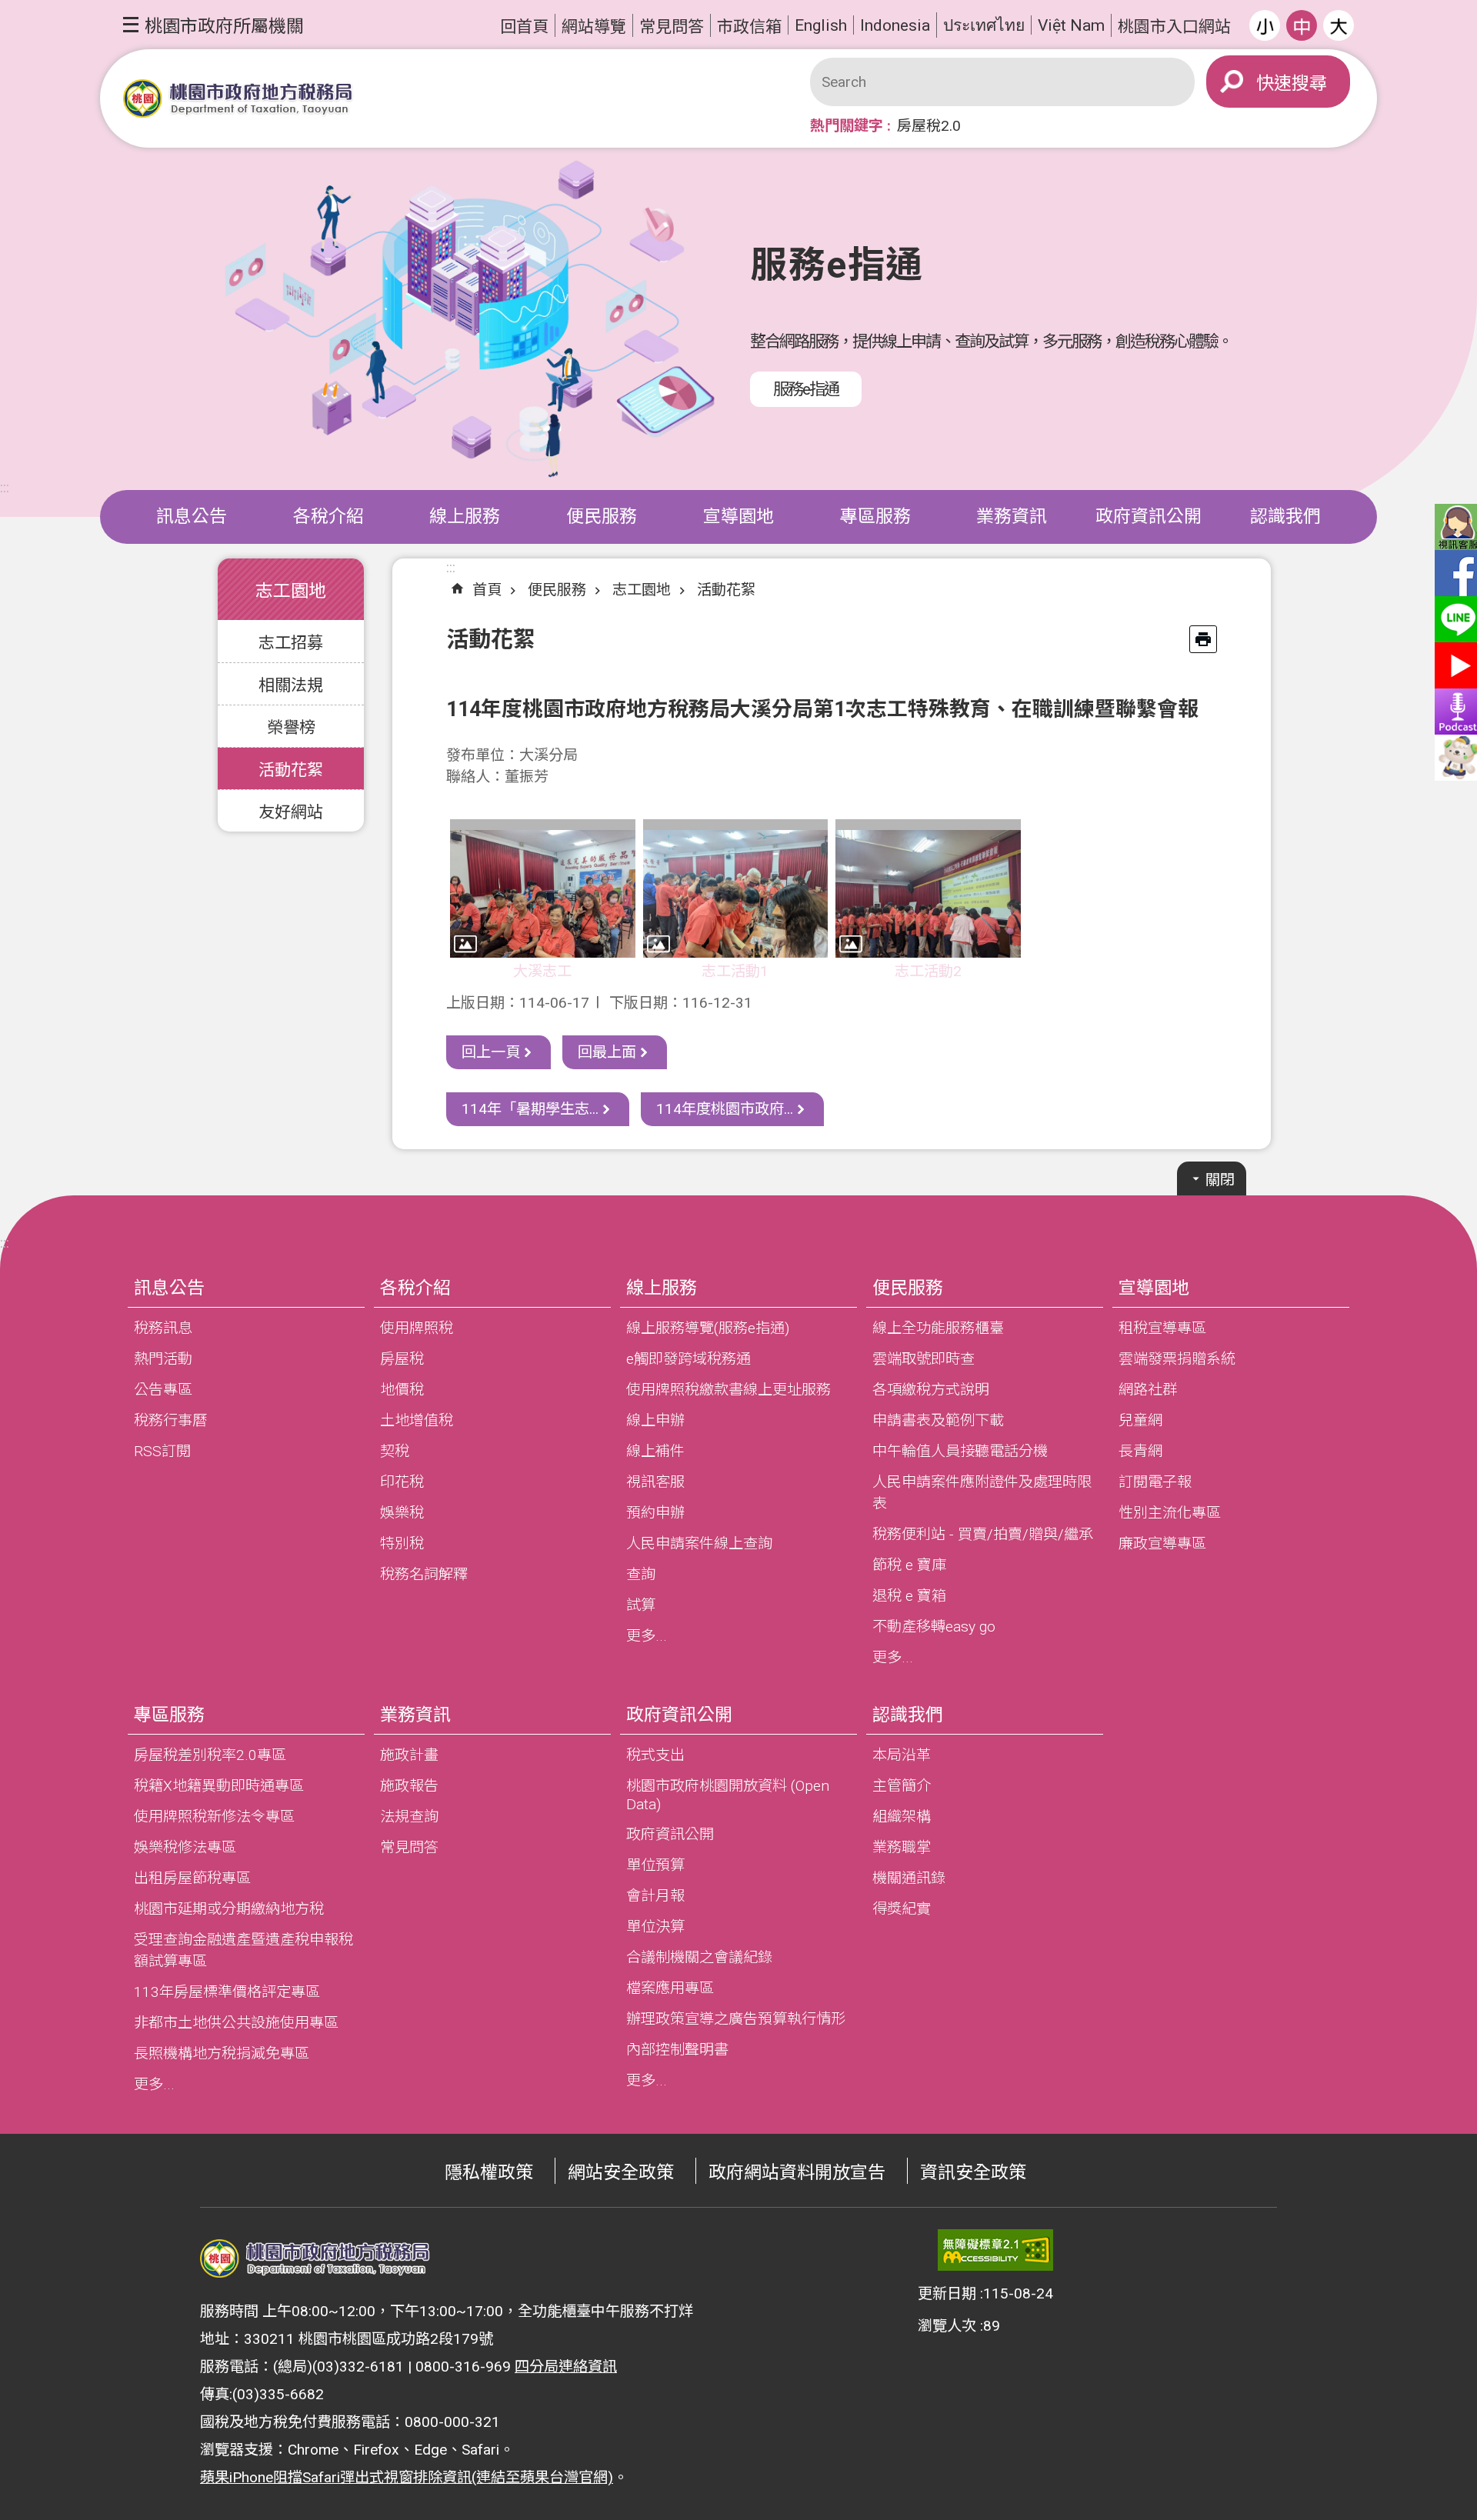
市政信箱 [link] (749, 27)
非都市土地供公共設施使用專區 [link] (236, 2023)
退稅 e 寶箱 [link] (909, 1596)
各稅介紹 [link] (328, 517)
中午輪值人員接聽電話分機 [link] (960, 1451)
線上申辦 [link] (655, 1420)
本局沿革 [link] (902, 1755)
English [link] (821, 25)
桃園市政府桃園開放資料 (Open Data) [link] (728, 1795)
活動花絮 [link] (291, 770)
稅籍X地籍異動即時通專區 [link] (219, 1786)
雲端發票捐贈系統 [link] (1177, 1359)
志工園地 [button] (291, 591)
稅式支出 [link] (655, 1755)
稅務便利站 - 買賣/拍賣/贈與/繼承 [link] (983, 1534)
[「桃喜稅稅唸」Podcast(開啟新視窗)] (1454, 712)
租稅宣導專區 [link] (1162, 1328)
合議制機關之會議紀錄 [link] (699, 1957)
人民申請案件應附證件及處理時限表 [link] (982, 1493)
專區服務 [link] (875, 517)
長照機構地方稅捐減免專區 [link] (222, 2053)
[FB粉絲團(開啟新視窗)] (1454, 573)
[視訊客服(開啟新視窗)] (1454, 527)
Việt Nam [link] (1071, 25)
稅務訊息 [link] (163, 1328)
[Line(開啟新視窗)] (1454, 619)
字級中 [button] (1302, 25)
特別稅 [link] (402, 1543)
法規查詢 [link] (409, 1817)
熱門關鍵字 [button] (847, 126)
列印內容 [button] (1203, 639)
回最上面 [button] (607, 1052)
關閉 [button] (1220, 1180)
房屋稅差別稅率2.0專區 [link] (210, 1755)
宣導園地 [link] (738, 517)
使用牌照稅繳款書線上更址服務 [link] (728, 1390)
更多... (647, 1636)
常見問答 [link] (672, 27)
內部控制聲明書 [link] (677, 2050)
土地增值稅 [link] (417, 1420)
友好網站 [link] (291, 812)
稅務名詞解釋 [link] (424, 1574)
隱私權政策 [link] (489, 2173)
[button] (213, 25)
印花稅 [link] (402, 1482)
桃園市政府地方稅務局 (238, 99)
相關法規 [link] (291, 685)
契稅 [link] (395, 1451)
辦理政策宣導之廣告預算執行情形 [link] (736, 2019)
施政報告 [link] (409, 1786)
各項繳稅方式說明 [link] (931, 1390)
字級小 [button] (1265, 25)
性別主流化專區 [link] (1170, 1513)
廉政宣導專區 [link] (1162, 1543)
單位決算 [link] (655, 1927)
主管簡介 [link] (902, 1786)
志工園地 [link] (642, 590)
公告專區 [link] (163, 1390)
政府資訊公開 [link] (1149, 517)
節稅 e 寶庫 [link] (909, 1565)
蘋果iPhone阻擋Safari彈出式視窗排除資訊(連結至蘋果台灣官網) (407, 2477)
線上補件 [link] (655, 1451)
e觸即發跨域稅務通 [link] (688, 1359)
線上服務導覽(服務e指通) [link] (708, 1328)
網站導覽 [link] (594, 27)
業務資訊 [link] (1012, 517)
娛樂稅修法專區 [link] (185, 1847)
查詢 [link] (641, 1574)
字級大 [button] (1339, 25)
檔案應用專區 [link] (670, 1988)
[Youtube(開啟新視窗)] (1454, 665)
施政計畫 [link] (409, 1755)
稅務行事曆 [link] (170, 1420)
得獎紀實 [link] (902, 1909)
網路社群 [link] (1148, 1390)
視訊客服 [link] (655, 1482)
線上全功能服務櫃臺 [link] (938, 1328)
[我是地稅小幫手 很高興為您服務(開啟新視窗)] (1454, 758)
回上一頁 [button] (491, 1052)
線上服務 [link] (465, 517)
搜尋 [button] (1309, 83)
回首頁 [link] (524, 27)
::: (5, 487)
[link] (995, 2250)
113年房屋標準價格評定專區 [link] (227, 1992)
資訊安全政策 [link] (973, 2173)
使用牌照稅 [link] (417, 1328)
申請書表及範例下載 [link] (938, 1420)
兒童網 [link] (1140, 1420)
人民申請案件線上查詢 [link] (699, 1543)
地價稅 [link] (402, 1390)
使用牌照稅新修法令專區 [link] (214, 1817)
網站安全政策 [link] (621, 2173)
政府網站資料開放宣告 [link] (797, 2173)
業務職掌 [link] (902, 1847)
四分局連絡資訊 (566, 2367)
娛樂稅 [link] (402, 1513)
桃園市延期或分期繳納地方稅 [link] (229, 1909)
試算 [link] (641, 1605)
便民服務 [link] (602, 517)
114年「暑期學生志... (530, 1109)
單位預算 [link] (655, 1865)
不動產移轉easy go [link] (934, 1627)
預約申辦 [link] (655, 1513)
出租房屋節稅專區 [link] (192, 1878)
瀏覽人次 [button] (947, 2326)
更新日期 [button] (947, 2293)
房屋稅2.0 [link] (929, 126)
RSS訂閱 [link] (162, 1451)
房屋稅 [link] (402, 1359)
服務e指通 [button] (806, 389)
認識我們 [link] (1285, 517)
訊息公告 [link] (192, 517)
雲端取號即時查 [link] (924, 1359)
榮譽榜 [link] (291, 727)
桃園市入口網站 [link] (1174, 27)
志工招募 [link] (291, 643)
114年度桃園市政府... (725, 1109)
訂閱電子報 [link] (1155, 1482)
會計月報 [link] (655, 1896)
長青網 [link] (1140, 1451)
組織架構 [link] (902, 1817)
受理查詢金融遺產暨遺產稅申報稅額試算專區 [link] (243, 1950)
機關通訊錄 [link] (909, 1878)
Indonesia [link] (895, 25)
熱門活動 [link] (163, 1359)
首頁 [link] (487, 590)
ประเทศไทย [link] (984, 25)
